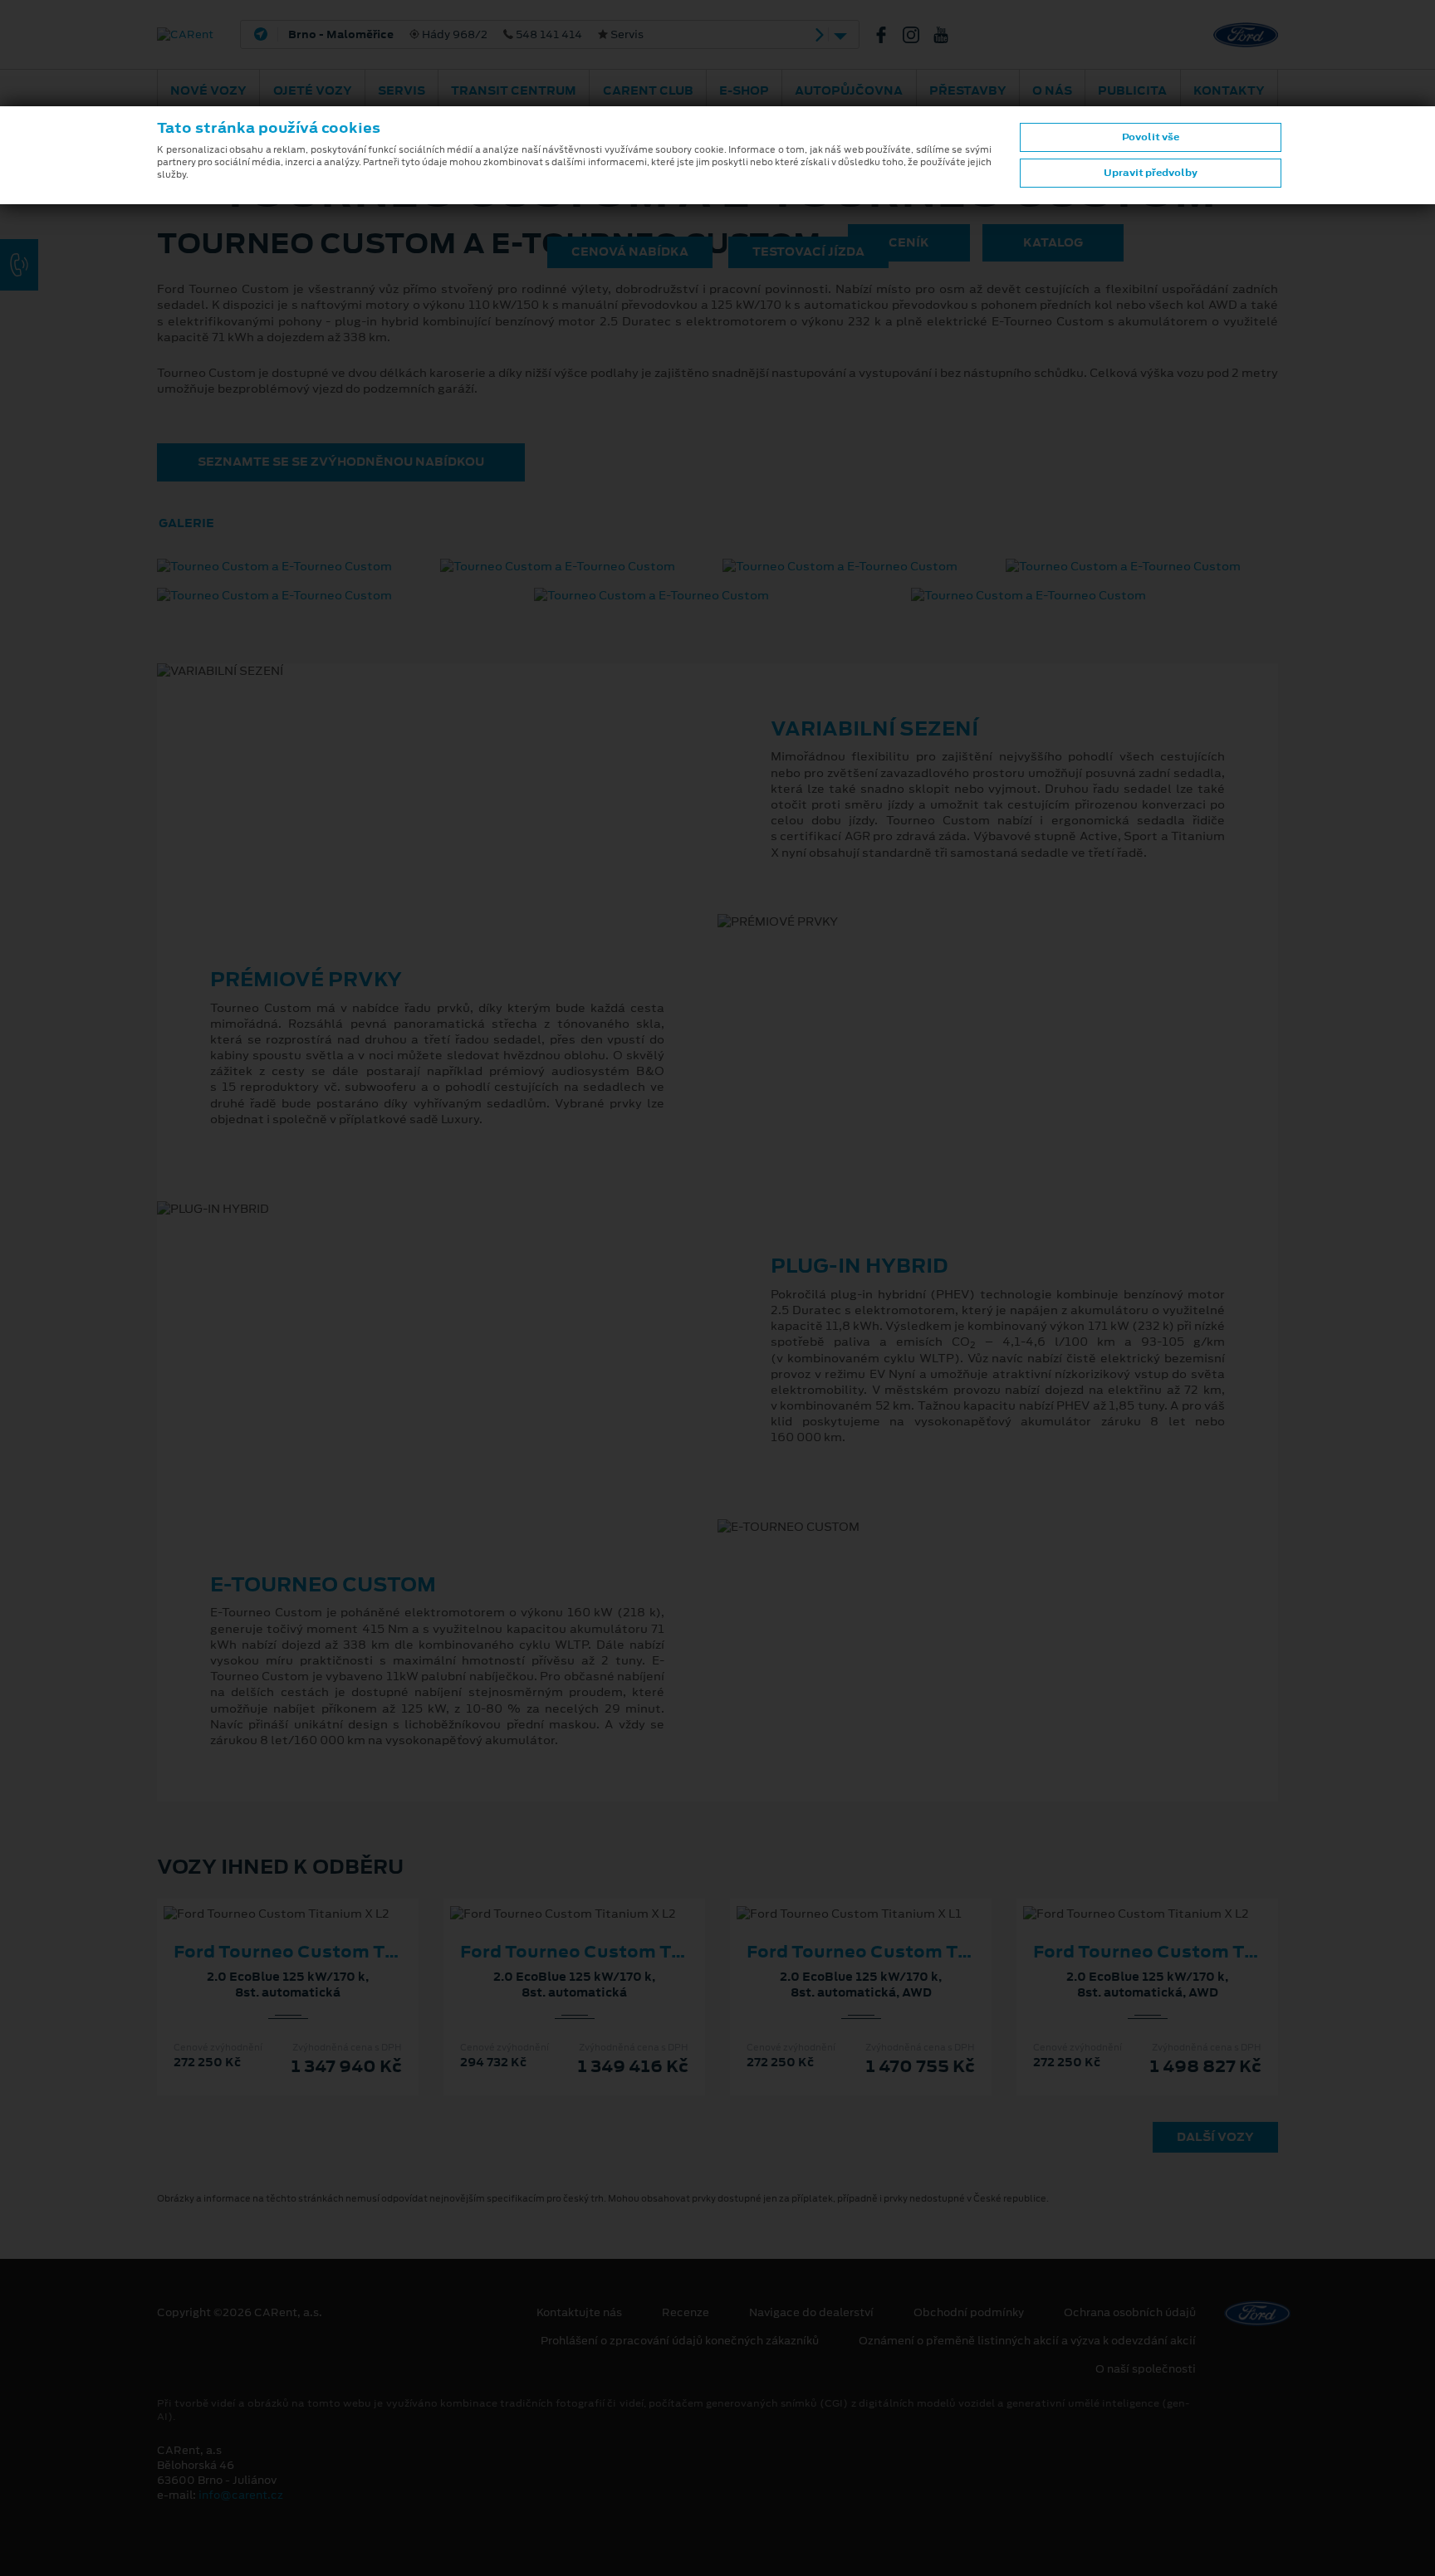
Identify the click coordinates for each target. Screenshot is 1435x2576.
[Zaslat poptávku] (315, 1897)
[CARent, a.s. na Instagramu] (918, 35)
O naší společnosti (1146, 2369)
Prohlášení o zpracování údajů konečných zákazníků (680, 2341)
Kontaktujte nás (579, 2313)
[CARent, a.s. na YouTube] (948, 35)
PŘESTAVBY (968, 90)
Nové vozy (208, 90)
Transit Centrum (514, 90)
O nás (1052, 90)
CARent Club (648, 90)
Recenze (686, 2313)
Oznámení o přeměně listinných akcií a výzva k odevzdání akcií (1027, 2341)
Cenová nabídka (630, 252)
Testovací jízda (808, 252)
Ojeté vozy (313, 90)
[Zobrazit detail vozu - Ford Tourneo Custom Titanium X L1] (835, 1897)
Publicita (1132, 90)
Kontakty (1229, 90)
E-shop (744, 90)
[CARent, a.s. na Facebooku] (888, 35)
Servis (402, 90)
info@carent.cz (241, 2495)
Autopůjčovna (849, 90)
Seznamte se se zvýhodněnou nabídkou (341, 462)
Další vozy (1215, 2137)
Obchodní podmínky (969, 2313)
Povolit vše (1151, 137)
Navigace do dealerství (811, 2313)
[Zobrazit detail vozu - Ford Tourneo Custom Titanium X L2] (262, 1897)
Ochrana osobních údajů (1130, 2313)
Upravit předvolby (1151, 173)
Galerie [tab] (186, 523)
